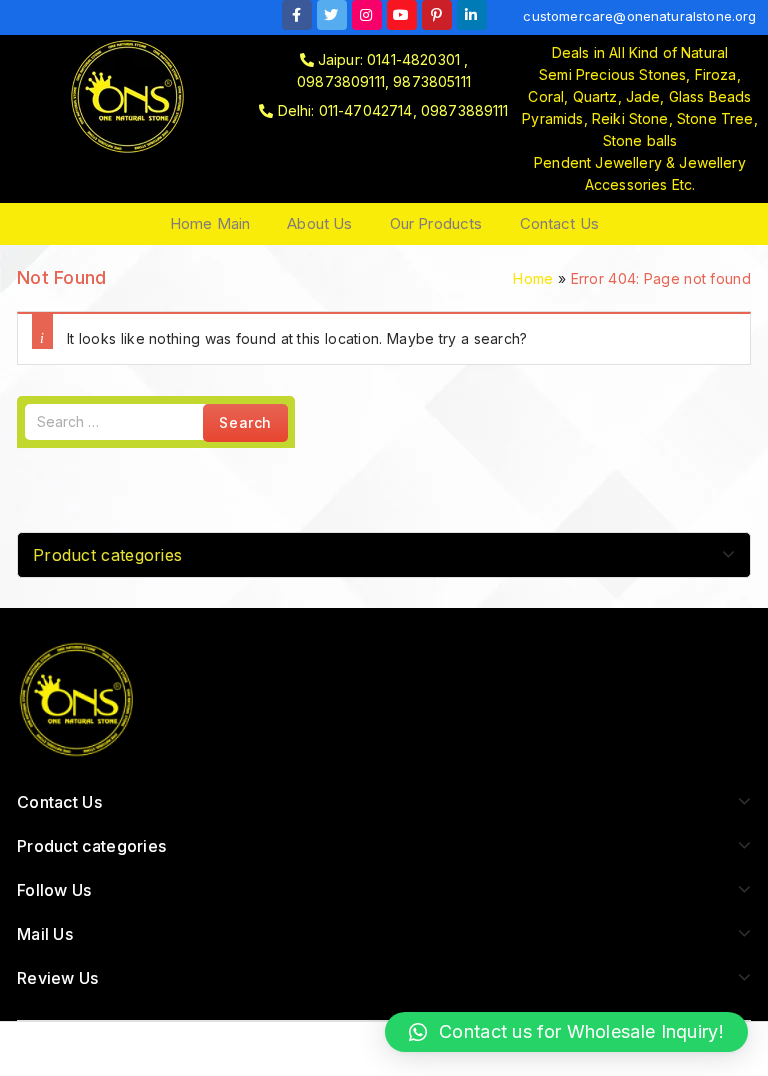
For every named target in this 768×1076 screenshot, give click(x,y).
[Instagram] (367, 15)
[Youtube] (402, 15)
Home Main (210, 223)
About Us (319, 223)
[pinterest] (437, 15)
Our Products (436, 223)
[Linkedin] (472, 15)
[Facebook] (297, 15)
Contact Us (560, 223)
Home (533, 278)
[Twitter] (332, 15)
